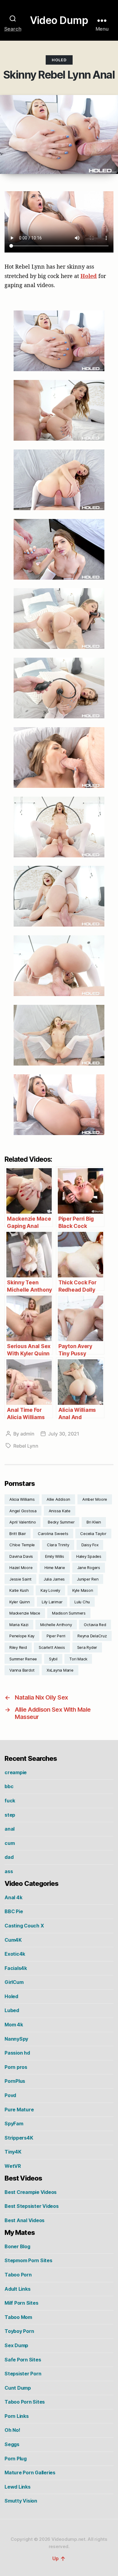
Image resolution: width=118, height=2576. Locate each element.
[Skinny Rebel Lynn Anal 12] (59, 1105)
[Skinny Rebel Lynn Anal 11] (59, 1035)
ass (9, 1871)
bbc (9, 1786)
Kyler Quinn (20, 1602)
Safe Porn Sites (23, 2360)
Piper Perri (56, 1636)
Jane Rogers (89, 1568)
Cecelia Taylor (93, 1534)
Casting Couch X (24, 1926)
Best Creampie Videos (31, 2192)
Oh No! (12, 2430)
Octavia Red (95, 1625)
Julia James (54, 1579)
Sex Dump (16, 2345)
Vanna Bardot (22, 1670)
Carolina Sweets (53, 1534)
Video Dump (59, 20)
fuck (10, 1801)
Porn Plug (16, 2459)
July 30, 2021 (64, 1434)
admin (27, 1434)
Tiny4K (13, 2152)
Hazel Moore (21, 1568)
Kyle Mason (83, 1590)
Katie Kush (19, 1590)
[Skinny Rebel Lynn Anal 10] (59, 966)
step (10, 1815)
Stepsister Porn (23, 2374)
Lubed (12, 2010)
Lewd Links (18, 2487)
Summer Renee (23, 1659)
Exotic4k (15, 1954)
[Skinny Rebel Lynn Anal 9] (59, 896)
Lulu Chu (82, 1602)
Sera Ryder (87, 1647)
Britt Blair (18, 1534)
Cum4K (13, 1940)
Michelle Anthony (56, 1625)
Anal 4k (13, 1897)
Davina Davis (21, 1556)
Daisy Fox (90, 1545)
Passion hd (17, 2053)
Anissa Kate (60, 1511)
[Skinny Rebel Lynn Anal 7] (59, 758)
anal (10, 1829)
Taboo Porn (18, 2275)
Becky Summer (61, 1522)
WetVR (13, 2166)
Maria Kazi (19, 1625)
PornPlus (15, 2081)
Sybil (53, 1659)
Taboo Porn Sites (25, 2402)
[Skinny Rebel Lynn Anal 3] (59, 480)
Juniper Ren (88, 1579)
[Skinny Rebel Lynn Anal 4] (59, 549)
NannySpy (16, 2039)
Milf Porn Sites (21, 2303)
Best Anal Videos (25, 2220)
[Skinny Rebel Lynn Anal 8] (59, 827)
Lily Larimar (52, 1602)
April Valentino (23, 1522)
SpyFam (14, 2124)
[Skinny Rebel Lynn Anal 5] (59, 619)
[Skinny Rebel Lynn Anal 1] (59, 341)
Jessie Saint (20, 1579)
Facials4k (16, 1968)
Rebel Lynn (26, 1446)
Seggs (12, 2444)
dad (9, 1857)
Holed (59, 60)
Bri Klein (94, 1522)
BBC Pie (14, 1911)
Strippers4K (19, 2138)
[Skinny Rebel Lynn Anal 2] (59, 410)
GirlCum (14, 1982)
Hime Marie (55, 1568)
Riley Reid (18, 1647)
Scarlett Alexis (52, 1647)
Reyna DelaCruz (92, 1636)
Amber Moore (95, 1499)
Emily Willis (55, 1556)
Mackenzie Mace (25, 1613)
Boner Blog (17, 2246)
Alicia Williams (22, 1499)
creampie (16, 1772)
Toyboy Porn (19, 2331)
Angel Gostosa (23, 1511)
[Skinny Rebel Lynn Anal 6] (59, 688)
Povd (10, 2095)
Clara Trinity (58, 1545)
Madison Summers (69, 1613)
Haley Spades (89, 1556)
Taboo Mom (18, 2317)
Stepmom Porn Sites (28, 2260)
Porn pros (16, 2067)
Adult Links (17, 2289)
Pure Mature (19, 2110)
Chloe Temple (22, 1545)
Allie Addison (58, 1499)
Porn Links (17, 2416)
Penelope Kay (22, 1636)
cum (10, 1843)
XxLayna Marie (60, 1670)
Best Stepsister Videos (32, 2206)
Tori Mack (78, 1659)
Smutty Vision (21, 2501)
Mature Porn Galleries (30, 2473)
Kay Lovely (50, 1590)
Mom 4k (14, 2025)
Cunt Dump (18, 2388)
